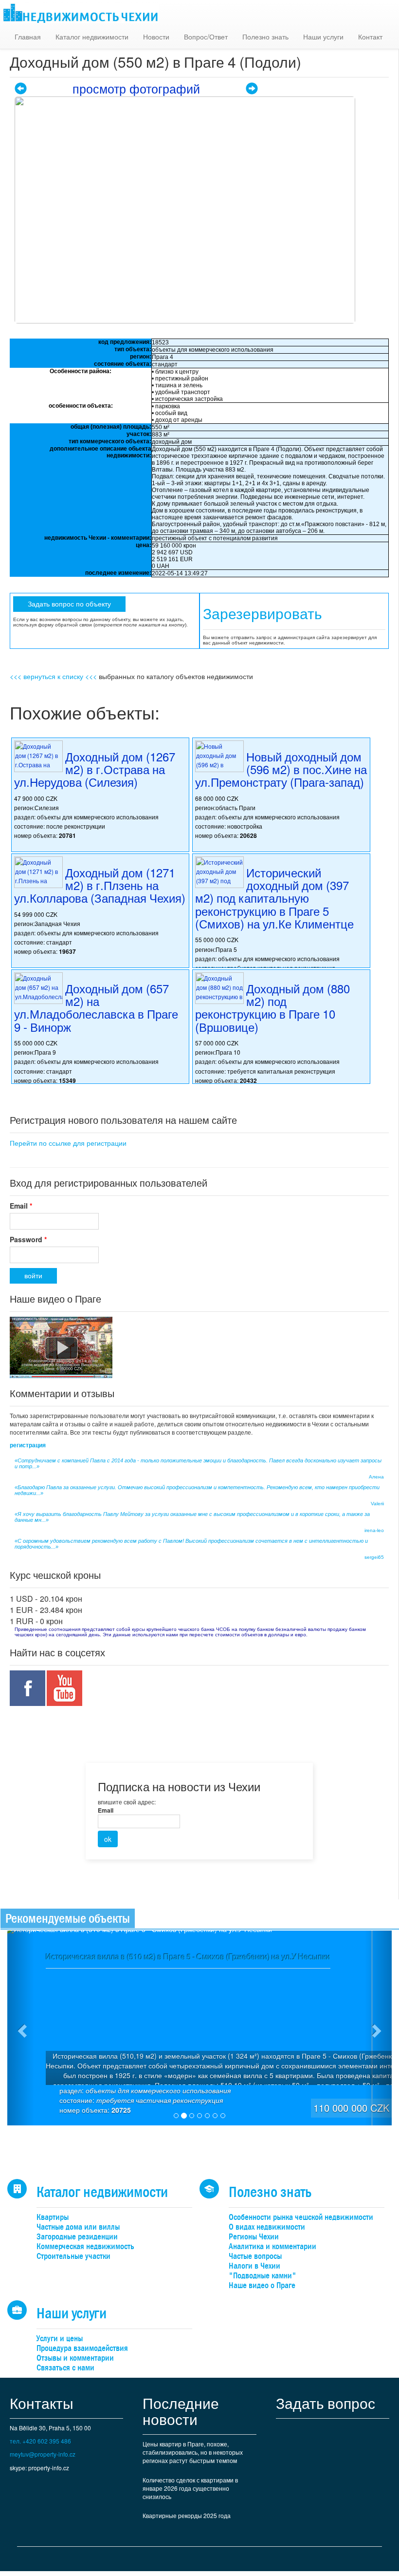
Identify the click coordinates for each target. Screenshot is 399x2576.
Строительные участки (73, 2256)
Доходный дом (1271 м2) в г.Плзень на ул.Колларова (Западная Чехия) (100, 885)
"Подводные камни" (263, 2276)
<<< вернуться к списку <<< (53, 676)
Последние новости (181, 2411)
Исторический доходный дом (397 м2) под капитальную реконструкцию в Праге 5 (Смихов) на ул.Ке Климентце (274, 898)
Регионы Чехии (254, 2237)
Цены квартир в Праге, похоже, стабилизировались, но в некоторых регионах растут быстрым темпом (193, 2452)
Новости (156, 37)
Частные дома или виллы (78, 2227)
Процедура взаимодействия (82, 2348)
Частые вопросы (255, 2256)
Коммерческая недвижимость (85, 2246)
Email (21, 1206)
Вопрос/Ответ (206, 37)
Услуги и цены (60, 2339)
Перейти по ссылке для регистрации (68, 1143)
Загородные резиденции (77, 2237)
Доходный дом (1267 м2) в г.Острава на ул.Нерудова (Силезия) (95, 769)
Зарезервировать (263, 614)
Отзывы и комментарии (75, 2358)
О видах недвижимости (267, 2227)
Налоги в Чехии (254, 2266)
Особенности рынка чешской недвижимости (301, 2217)
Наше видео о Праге (262, 2285)
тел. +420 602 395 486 (40, 2441)
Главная (28, 37)
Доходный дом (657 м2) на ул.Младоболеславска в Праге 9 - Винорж (96, 1007)
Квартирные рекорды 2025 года (187, 2515)
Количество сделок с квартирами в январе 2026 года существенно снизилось (190, 2488)
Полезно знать (265, 37)
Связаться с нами (65, 2368)
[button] (21, 2028)
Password (28, 1239)
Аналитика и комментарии (272, 2246)
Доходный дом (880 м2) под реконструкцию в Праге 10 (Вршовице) (272, 1007)
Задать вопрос (326, 2403)
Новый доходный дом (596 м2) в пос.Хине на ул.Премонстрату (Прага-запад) (281, 769)
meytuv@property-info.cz (43, 2454)
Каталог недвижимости (92, 37)
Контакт (370, 37)
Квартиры (53, 2217)
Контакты (42, 2403)
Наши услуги (323, 37)
